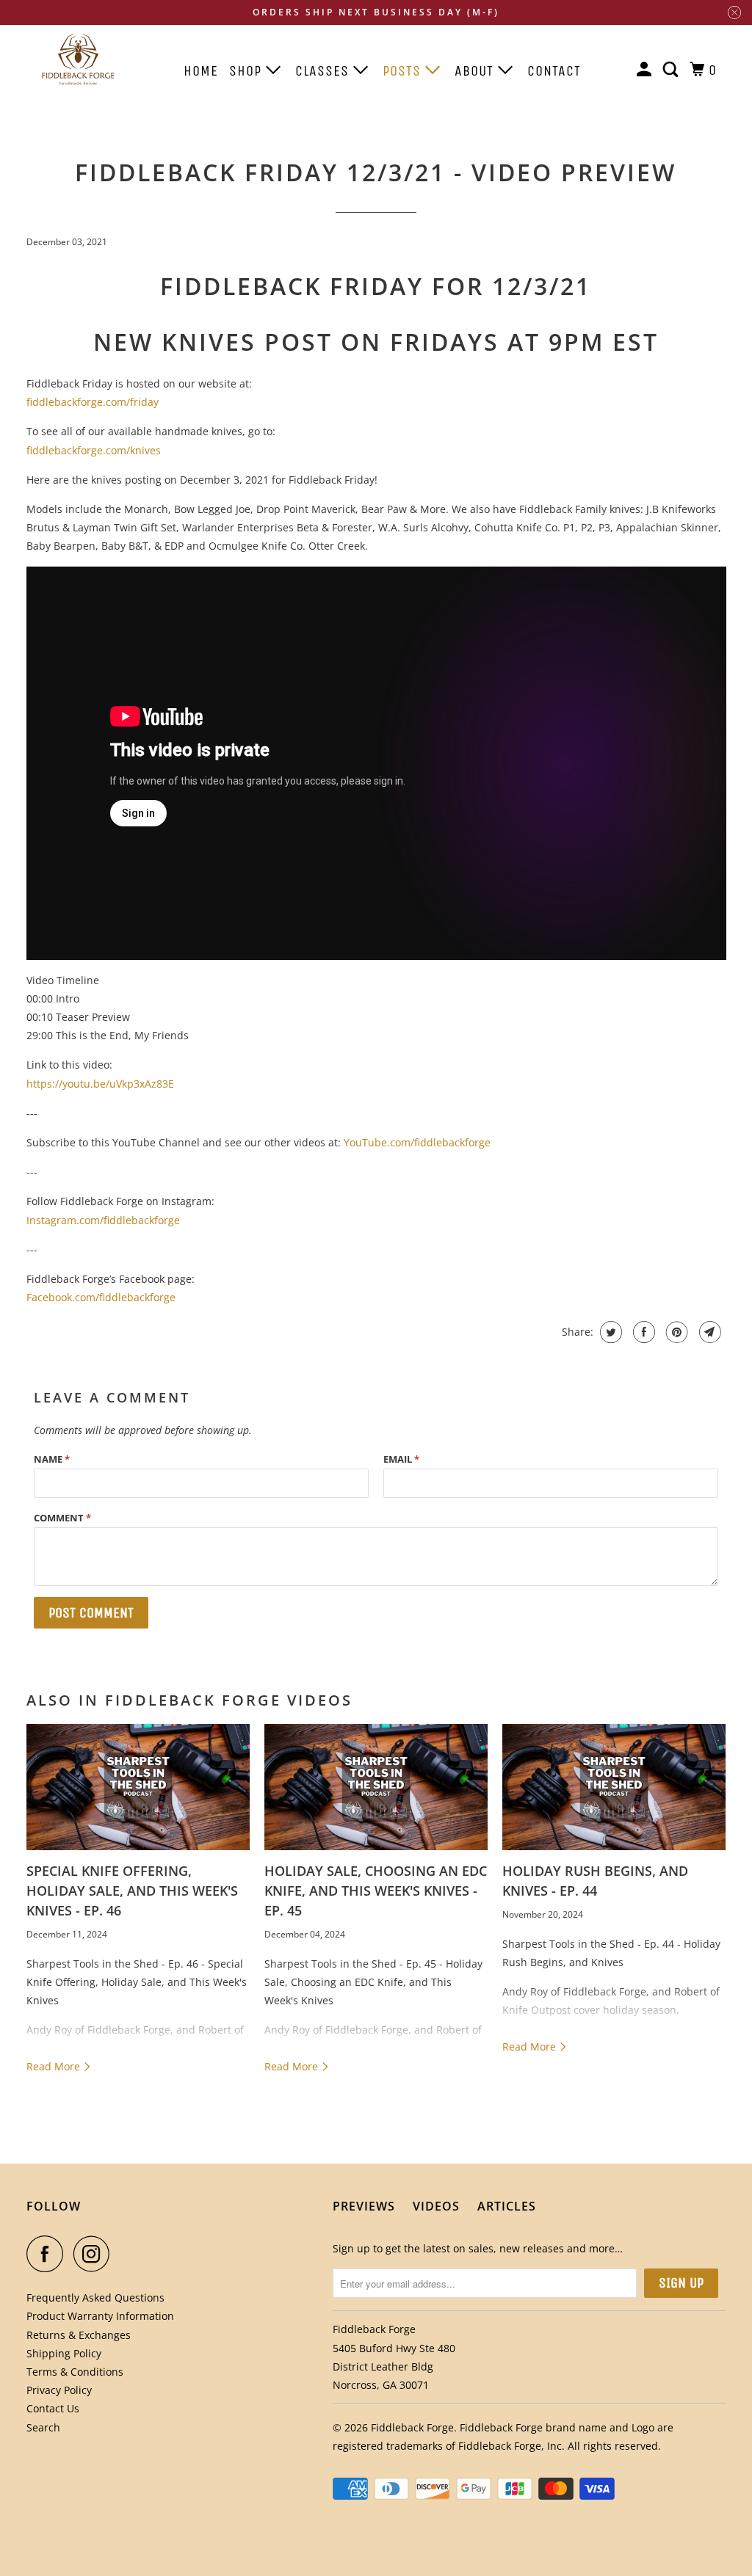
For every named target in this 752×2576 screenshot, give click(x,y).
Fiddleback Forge (412, 2427)
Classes (324, 71)
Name (52, 1459)
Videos (436, 2206)
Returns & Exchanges (79, 2335)
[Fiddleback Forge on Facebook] (48, 2254)
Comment (62, 1518)
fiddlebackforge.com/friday (93, 402)
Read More (55, 2066)
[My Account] (646, 70)
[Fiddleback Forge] (79, 63)
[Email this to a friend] (708, 1332)
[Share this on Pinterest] (675, 1332)
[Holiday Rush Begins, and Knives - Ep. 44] (614, 1787)
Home (201, 71)
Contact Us (53, 2408)
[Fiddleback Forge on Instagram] (95, 2254)
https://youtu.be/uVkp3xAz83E (100, 1084)
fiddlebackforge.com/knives (94, 450)
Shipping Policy (64, 2353)
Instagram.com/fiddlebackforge (103, 1220)
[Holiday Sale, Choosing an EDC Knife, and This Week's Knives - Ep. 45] (376, 1787)
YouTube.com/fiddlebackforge (417, 1142)
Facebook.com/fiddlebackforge (101, 1297)
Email (401, 1459)
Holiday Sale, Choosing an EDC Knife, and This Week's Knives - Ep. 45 (376, 1891)
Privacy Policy (59, 2390)
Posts (404, 71)
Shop (247, 71)
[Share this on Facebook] (642, 1332)
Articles (507, 2206)
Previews (364, 2206)
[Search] (672, 70)
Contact (554, 71)
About (476, 71)
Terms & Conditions (75, 2372)
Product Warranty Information (100, 2316)
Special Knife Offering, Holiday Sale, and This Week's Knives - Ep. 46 (132, 1891)
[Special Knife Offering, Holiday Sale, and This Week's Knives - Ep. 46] (138, 1787)
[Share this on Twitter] (609, 1332)
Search (43, 2427)
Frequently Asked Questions (95, 2297)
